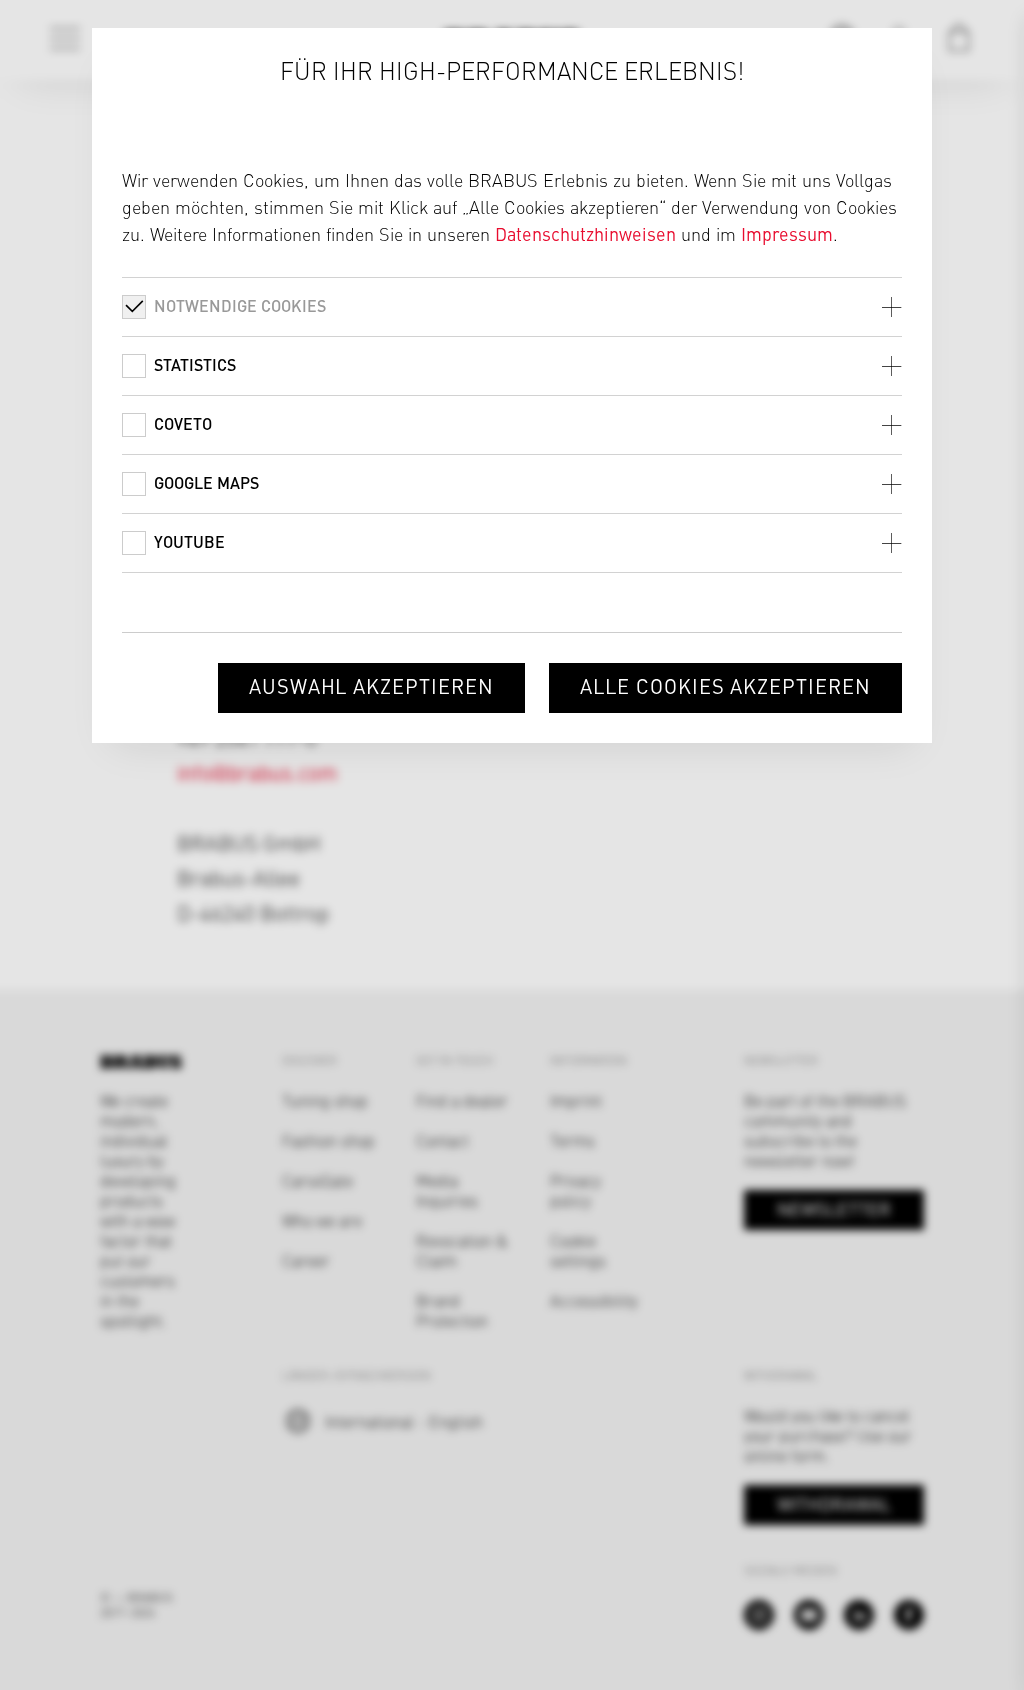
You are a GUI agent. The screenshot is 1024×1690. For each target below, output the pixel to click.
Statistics (195, 364)
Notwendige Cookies (240, 305)
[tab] (512, 306)
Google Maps (206, 482)
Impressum (787, 233)
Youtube (189, 541)
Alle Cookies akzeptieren (725, 685)
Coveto (183, 423)
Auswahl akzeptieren (371, 685)
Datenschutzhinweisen (585, 233)
